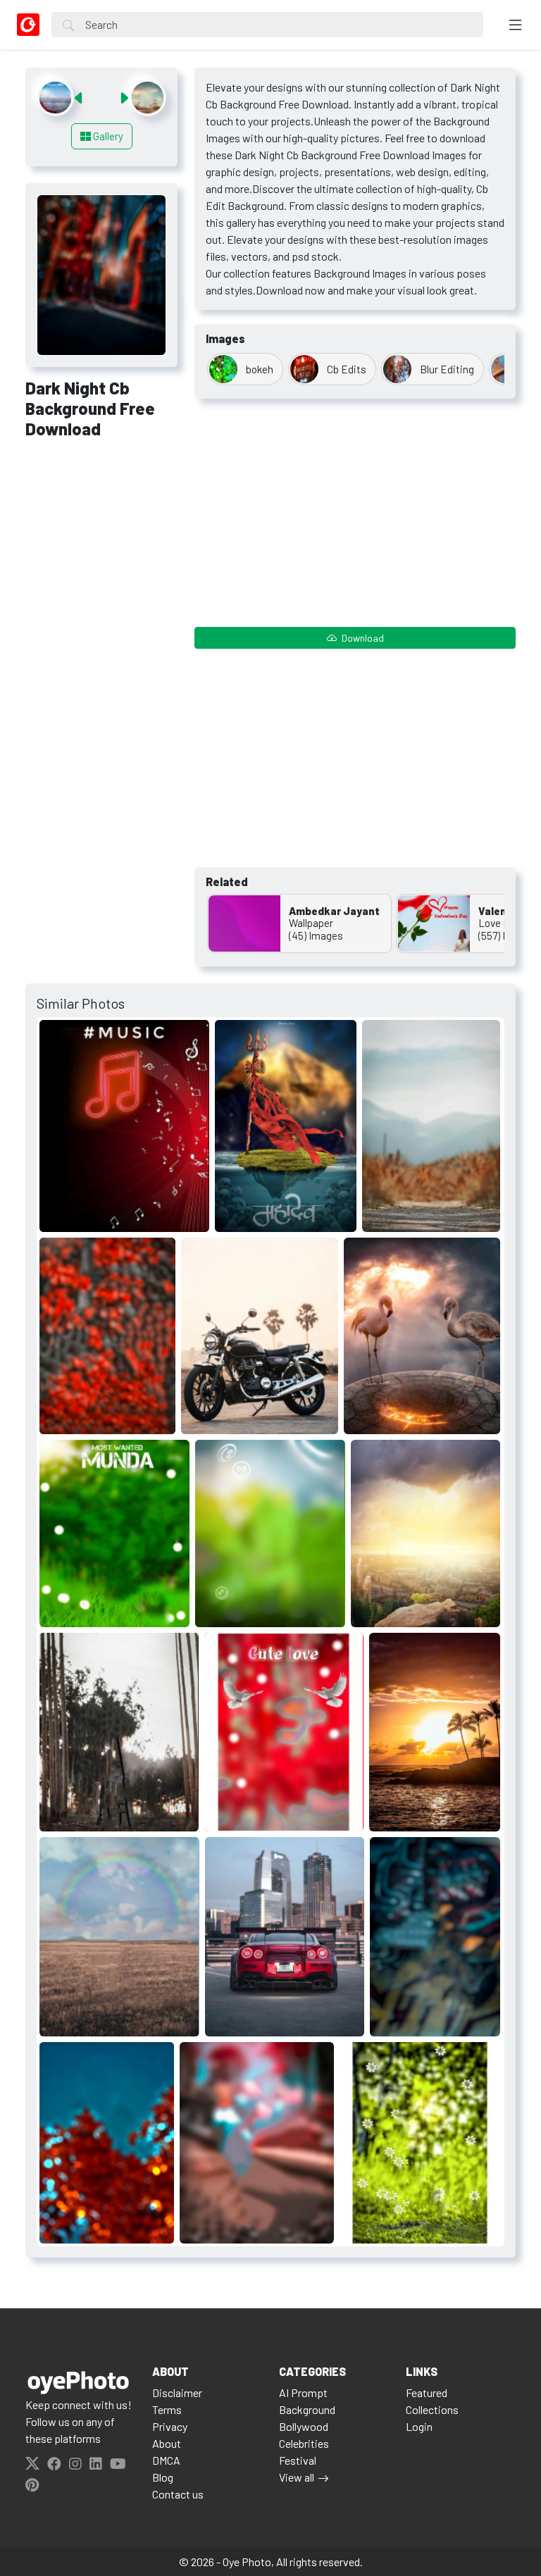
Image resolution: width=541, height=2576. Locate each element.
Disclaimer (177, 2393)
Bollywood (304, 2426)
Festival (298, 2460)
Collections (432, 2409)
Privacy (170, 2426)
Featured (427, 2393)
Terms (167, 2409)
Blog (163, 2477)
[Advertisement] (101, 526)
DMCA (166, 2460)
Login (419, 2426)
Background (307, 2409)
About (167, 2443)
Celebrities (304, 2443)
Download (362, 638)
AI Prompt (303, 2393)
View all (297, 2477)
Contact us (178, 2494)
